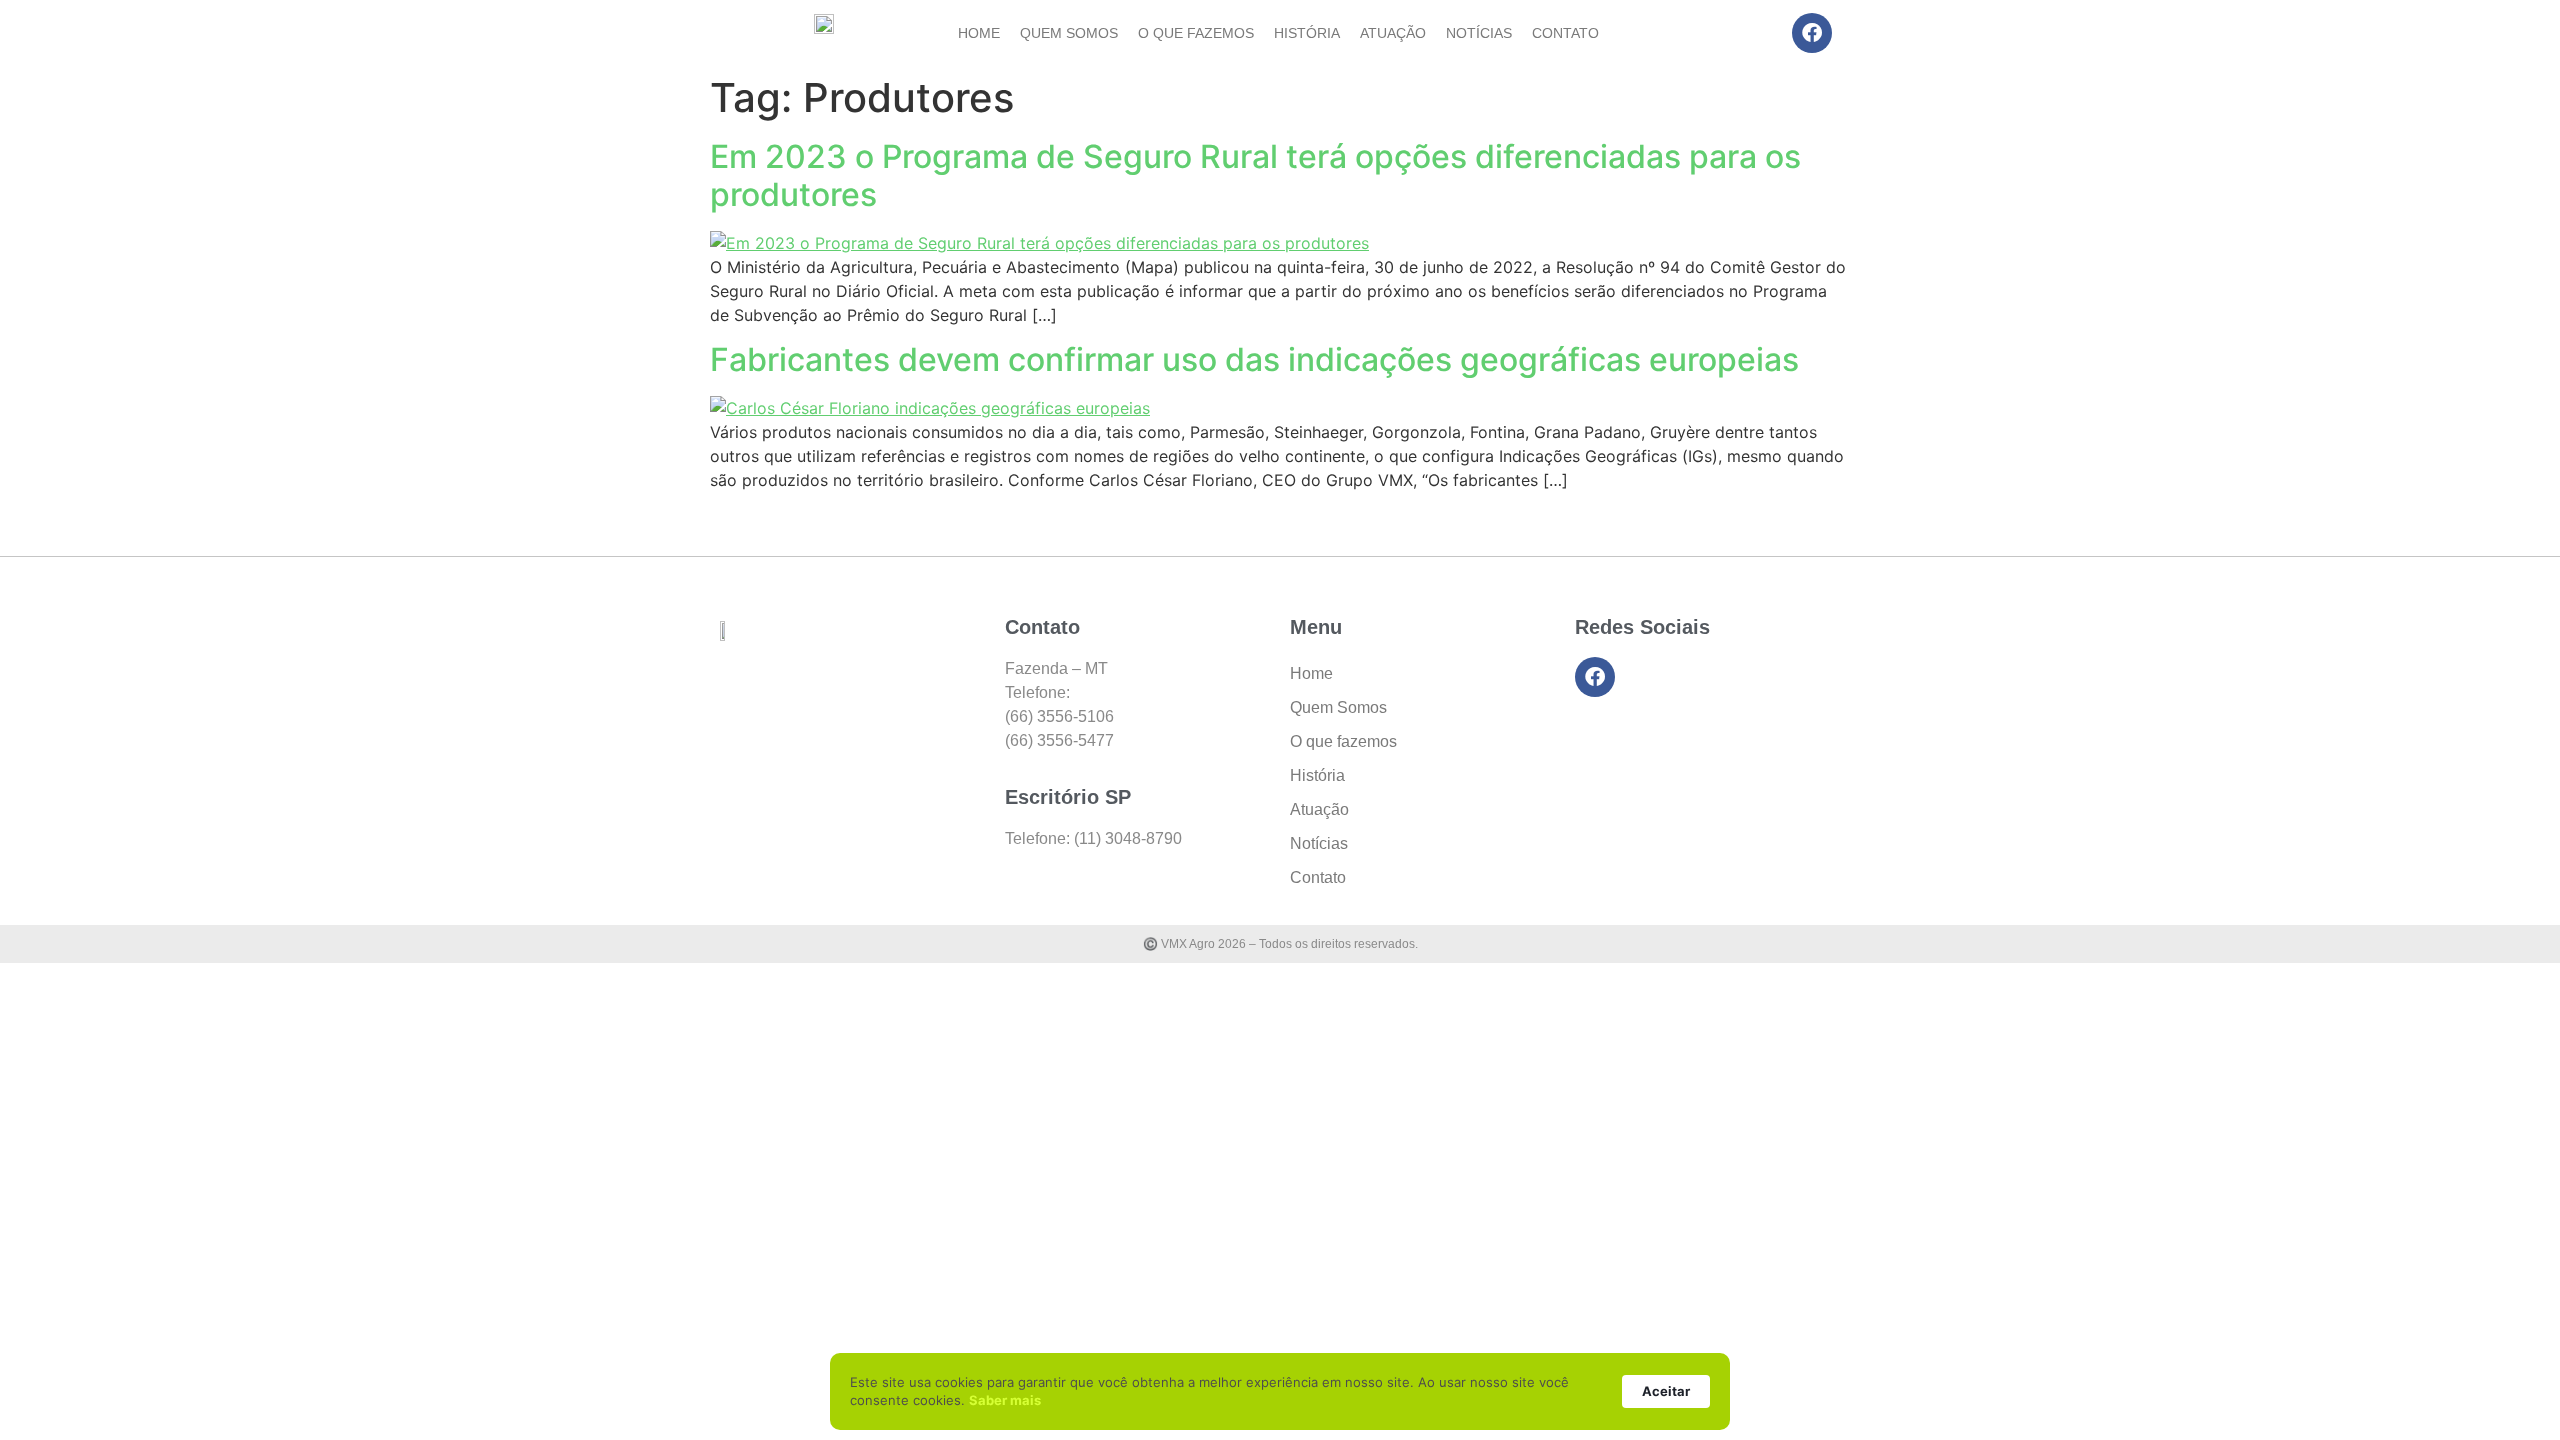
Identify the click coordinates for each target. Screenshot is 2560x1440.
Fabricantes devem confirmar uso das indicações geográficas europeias (1254, 359)
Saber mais (1005, 1400)
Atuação (1393, 33)
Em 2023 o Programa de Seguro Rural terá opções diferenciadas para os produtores (1255, 175)
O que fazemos (1196, 33)
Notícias (1479, 33)
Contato (1565, 33)
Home (979, 33)
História (1307, 33)
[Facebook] (1812, 33)
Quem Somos (1069, 33)
